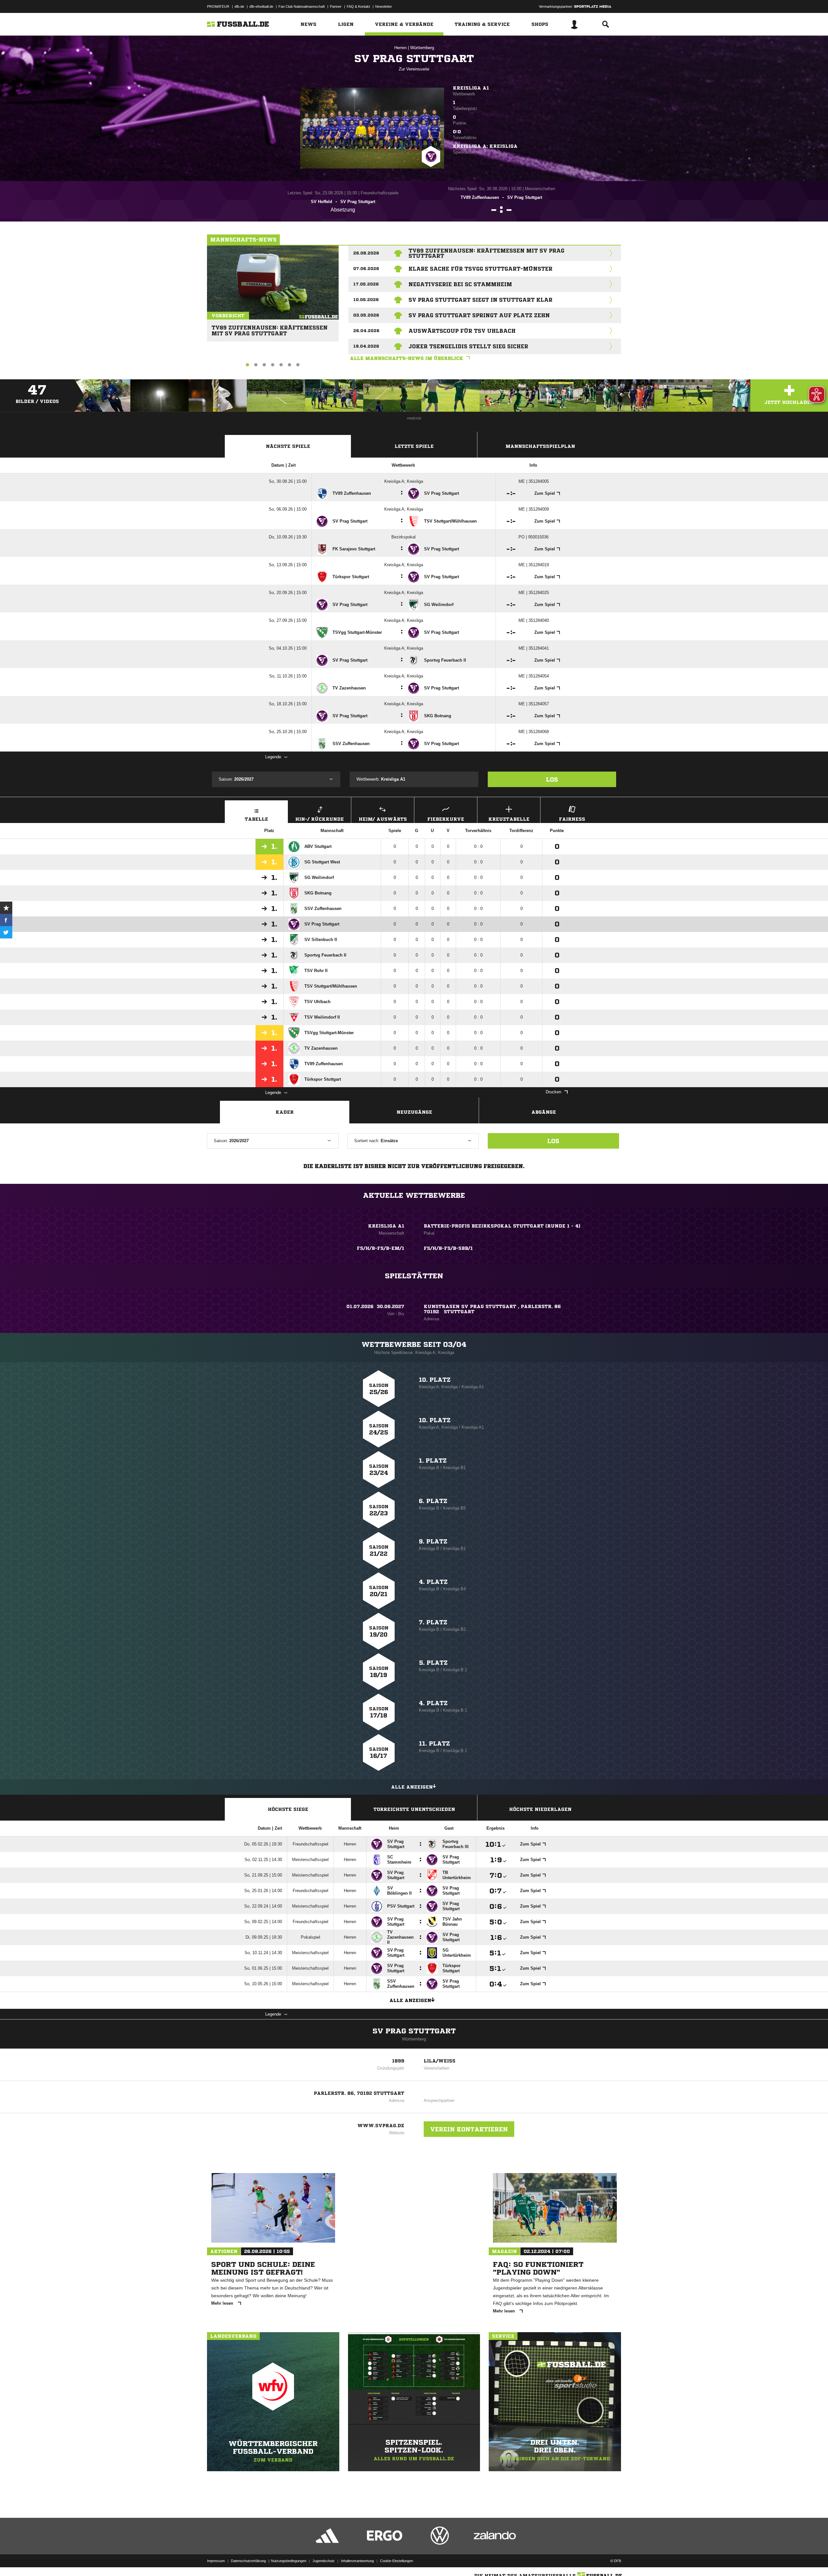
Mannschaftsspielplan (540, 446)
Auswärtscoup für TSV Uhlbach (462, 331)
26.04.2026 (366, 331)
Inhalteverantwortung (357, 2561)
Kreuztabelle (509, 819)
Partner (336, 6)
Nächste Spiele (288, 446)
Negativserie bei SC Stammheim (460, 284)
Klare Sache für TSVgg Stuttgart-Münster (480, 269)
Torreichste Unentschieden (414, 1809)
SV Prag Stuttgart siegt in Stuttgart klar (480, 300)
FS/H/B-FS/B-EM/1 (381, 1248)
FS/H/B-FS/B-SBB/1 (448, 1248)
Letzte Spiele (414, 446)
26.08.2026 (366, 253)
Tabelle (256, 819)
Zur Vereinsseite (414, 69)
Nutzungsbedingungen (289, 2561)
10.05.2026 (366, 300)
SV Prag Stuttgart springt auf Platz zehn (479, 315)
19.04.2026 (366, 346)
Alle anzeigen (412, 1787)
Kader (285, 1112)
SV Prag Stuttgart (414, 2031)
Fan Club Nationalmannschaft (302, 6)
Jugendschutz (324, 2561)
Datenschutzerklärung (248, 2561)
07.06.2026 (366, 269)
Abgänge (544, 1112)
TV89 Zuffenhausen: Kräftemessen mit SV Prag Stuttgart (270, 328)
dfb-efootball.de (261, 6)
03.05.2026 (366, 315)
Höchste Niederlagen (540, 1809)
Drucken (553, 1092)
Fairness (572, 819)
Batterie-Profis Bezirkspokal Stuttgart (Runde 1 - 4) (502, 1226)
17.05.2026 (366, 284)
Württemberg (422, 48)
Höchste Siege (288, 1809)
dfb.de (239, 6)
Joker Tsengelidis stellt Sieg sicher (468, 346)
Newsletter (384, 6)
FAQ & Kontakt (358, 6)
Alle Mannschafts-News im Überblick (407, 358)
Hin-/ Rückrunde (320, 819)
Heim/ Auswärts (383, 819)
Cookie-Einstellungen (397, 2561)
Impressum (216, 2561)
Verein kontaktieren (469, 2129)
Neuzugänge (414, 1112)
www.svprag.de (381, 2126)
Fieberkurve (446, 819)
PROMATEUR (218, 6)
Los (552, 779)
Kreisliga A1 (471, 88)
